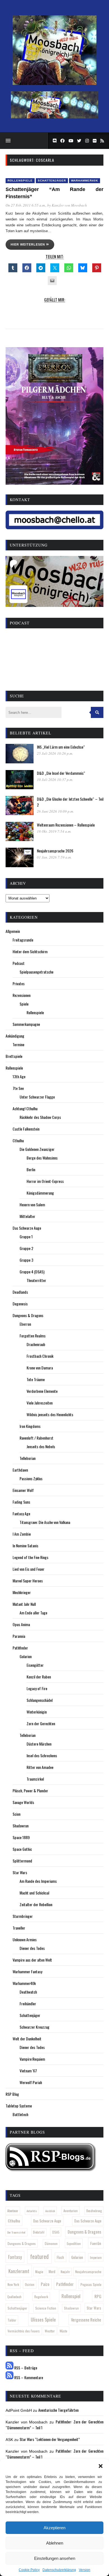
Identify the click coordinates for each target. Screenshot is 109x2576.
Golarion (26, 1656)
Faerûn (96, 2243)
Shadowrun (21, 1826)
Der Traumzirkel (16, 2232)
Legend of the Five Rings (30, 1557)
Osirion (30, 2284)
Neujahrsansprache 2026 (55, 851)
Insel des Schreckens (42, 1755)
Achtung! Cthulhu (25, 1108)
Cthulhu (18, 1140)
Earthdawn (20, 1470)
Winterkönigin (37, 1712)
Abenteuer (13, 2211)
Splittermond (22, 1861)
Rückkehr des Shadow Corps (40, 1117)
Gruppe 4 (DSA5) (32, 1272)
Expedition (74, 2243)
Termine (18, 1044)
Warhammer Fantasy (27, 1971)
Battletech (20, 2114)
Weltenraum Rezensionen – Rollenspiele (66, 825)
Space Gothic (22, 1849)
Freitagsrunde (23, 940)
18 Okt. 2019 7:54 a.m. (54, 831)
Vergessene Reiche (86, 2320)
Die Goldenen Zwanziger (37, 1149)
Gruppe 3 (26, 1260)
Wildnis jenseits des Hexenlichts (50, 1414)
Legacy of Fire (37, 1688)
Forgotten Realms (33, 1336)
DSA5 (56, 2232)
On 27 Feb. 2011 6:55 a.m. (26, 205)
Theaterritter (36, 1280)
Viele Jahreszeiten (40, 1403)
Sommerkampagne (26, 1024)
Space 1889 (21, 1837)
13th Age (19, 1076)
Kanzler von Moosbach (69, 205)
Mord (52, 2272)
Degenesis (20, 1304)
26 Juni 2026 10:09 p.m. (55, 811)
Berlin (31, 1169)
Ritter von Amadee (40, 1767)
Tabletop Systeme (19, 2106)
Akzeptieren (54, 2528)
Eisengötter (35, 1665)
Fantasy (15, 2257)
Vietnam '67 (28, 2071)
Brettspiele (14, 1056)
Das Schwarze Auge (27, 1228)
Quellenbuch (14, 2297)
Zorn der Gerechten (41, 1723)
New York (13, 2284)
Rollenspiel (71, 2296)
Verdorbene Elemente (42, 1391)
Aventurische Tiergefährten (58, 2410)
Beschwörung (94, 2211)
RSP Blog (12, 2094)
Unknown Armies (25, 1939)
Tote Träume (36, 1379)
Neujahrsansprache (88, 2272)
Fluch (60, 2257)
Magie (39, 2272)
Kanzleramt (19, 2271)
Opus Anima (21, 1624)
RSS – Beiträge (25, 2368)
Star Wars (20, 1872)
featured (39, 2256)
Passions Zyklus (31, 1478)
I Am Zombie (22, 1534)
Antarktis (32, 2211)
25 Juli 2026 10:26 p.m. (55, 753)
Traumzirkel (35, 1779)
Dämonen (51, 2243)
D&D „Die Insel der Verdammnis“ (61, 773)
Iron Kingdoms (30, 1426)
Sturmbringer (23, 1916)
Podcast (19, 963)
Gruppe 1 (26, 1236)
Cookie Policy (29, 2570)
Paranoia (19, 1636)
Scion (16, 1814)
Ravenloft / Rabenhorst (36, 1438)
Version (85, 2570)
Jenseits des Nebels (41, 1446)
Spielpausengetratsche (36, 972)
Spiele (24, 1004)
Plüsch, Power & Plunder (30, 1791)
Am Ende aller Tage (33, 1613)
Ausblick (50, 2211)
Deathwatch (28, 1992)
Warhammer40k (85, 181)
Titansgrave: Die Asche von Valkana (45, 1522)
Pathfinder (20, 1648)
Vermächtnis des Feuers (24, 2331)
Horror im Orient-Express (45, 1181)
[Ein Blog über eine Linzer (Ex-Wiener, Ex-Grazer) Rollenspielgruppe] (54, 84)
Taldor (12, 2320)
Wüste (63, 2331)
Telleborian (28, 1458)
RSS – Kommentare (28, 2377)
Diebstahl (39, 2232)
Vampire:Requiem (32, 2059)
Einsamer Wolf (23, 1490)
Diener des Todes (32, 1948)
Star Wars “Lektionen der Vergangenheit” (50, 2439)
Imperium (96, 2258)
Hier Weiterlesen (28, 244)
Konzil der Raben (39, 1677)
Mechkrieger (22, 1592)
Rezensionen (22, 995)
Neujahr (65, 2272)
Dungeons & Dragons (28, 1315)
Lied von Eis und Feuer (29, 1569)
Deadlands (20, 1292)
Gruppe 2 (26, 1248)
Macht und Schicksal (34, 1893)
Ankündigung (15, 1036)
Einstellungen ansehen (55, 2558)
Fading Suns (21, 1502)
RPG (98, 2296)
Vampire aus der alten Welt (32, 1960)
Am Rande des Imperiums (38, 1881)
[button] (101, 2466)
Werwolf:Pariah (31, 2082)
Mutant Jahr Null (24, 1604)
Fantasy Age (21, 1514)
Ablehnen (55, 2543)
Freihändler (28, 2003)
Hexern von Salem (32, 1204)
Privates (19, 983)
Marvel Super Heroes (28, 1581)
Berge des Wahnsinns (42, 1158)
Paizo (45, 2284)
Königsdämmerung (40, 1193)
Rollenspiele (20, 181)
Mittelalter (27, 1216)
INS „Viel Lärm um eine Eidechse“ (61, 747)
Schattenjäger (52, 181)
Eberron (25, 1324)
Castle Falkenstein (26, 1129)
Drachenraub (36, 1344)
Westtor (50, 2331)
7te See (18, 1088)
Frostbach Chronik (40, 1356)
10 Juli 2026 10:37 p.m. (55, 780)
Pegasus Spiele (91, 2284)
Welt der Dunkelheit (27, 2039)
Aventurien (71, 2211)
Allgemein (13, 931)
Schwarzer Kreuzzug (35, 2027)
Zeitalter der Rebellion (36, 1904)
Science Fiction (46, 2308)
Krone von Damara (40, 1368)
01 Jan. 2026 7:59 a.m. (54, 857)
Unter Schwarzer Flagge (37, 1097)
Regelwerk (41, 2297)
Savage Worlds (23, 1802)
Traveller (19, 1928)
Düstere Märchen (39, 1744)
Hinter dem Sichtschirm (30, 951)
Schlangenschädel (40, 1700)
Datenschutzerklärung (59, 2570)
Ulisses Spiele (43, 2319)
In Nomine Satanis (25, 1546)
